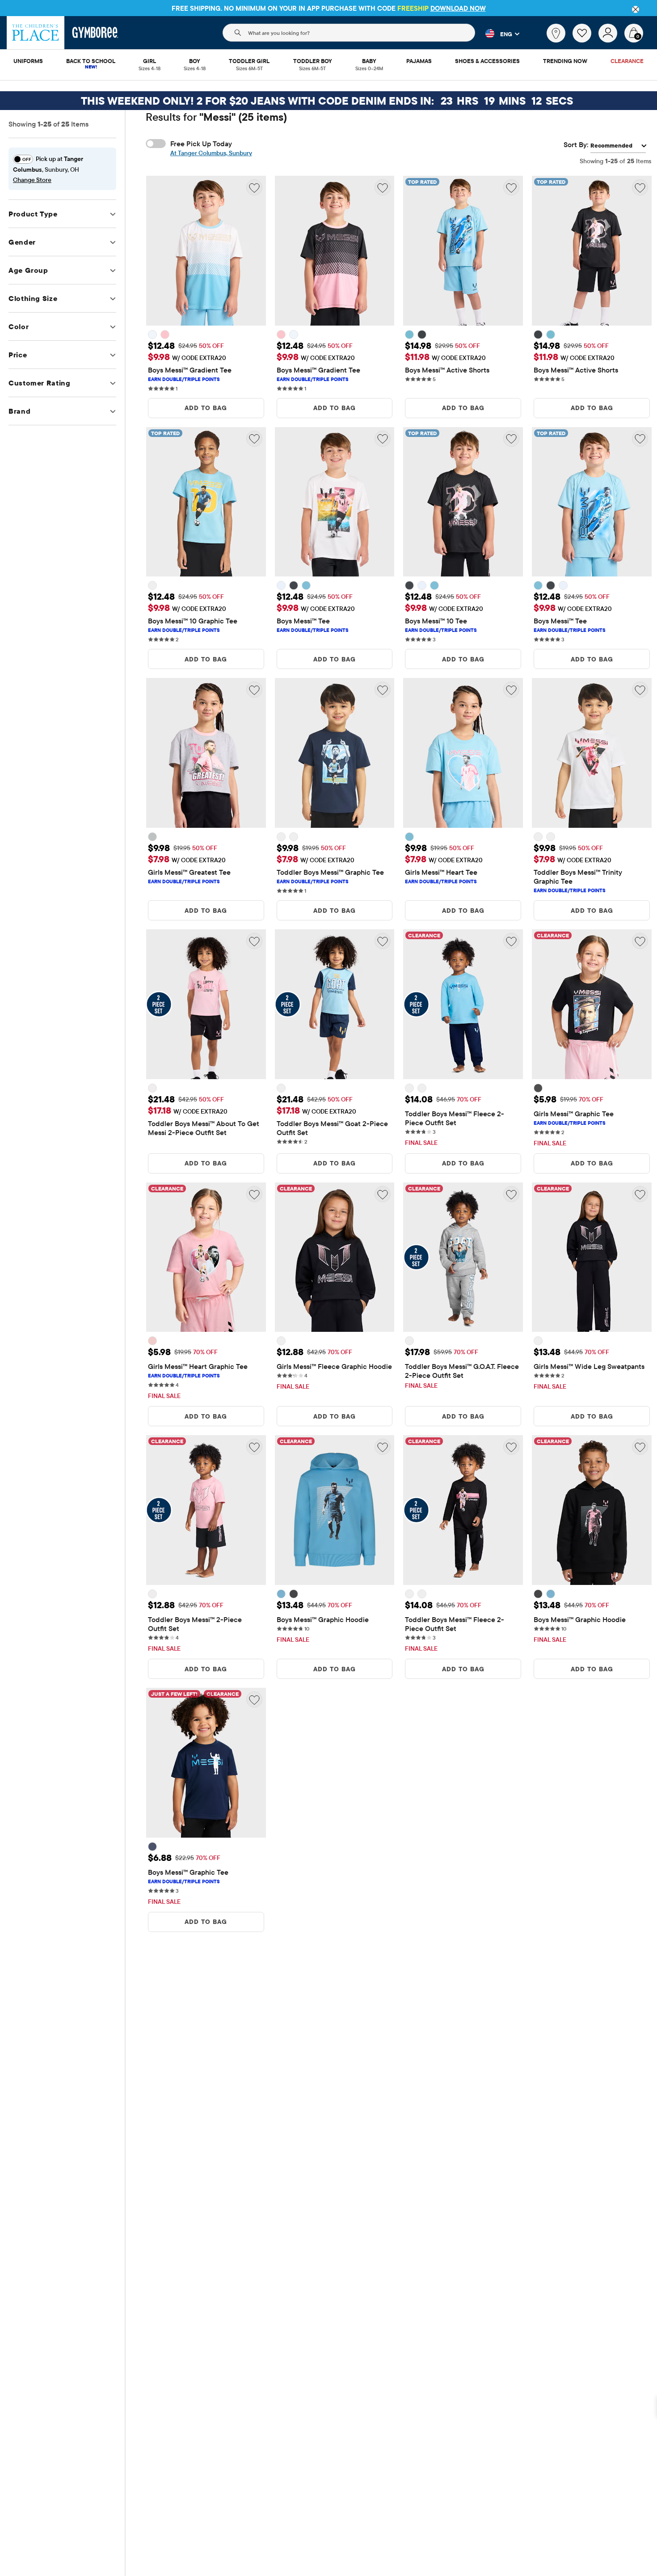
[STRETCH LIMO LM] (422, 335)
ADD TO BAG (206, 408)
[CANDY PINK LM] (165, 335)
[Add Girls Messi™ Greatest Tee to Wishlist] (254, 690)
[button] (497, 34)
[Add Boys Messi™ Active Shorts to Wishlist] (511, 187)
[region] (328, 8)
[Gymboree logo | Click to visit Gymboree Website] (95, 33)
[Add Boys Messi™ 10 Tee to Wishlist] (511, 439)
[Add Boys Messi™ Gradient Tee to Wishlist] (254, 187)
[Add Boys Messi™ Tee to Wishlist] (383, 439)
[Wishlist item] (585, 40)
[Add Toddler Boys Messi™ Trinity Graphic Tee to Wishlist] (640, 690)
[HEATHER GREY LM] (152, 837)
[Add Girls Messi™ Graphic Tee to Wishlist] (640, 941)
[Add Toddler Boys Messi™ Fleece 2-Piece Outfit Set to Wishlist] (511, 941)
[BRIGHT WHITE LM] (152, 335)
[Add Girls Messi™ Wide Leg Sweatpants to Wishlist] (640, 1194)
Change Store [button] (32, 180)
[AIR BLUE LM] (409, 335)
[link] (556, 33)
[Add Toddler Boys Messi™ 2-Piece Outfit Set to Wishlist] (254, 1447)
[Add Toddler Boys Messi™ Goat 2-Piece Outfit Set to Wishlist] (383, 941)
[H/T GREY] (409, 1341)
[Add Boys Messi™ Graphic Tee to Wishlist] (254, 1699)
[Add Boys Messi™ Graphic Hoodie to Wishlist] (383, 1447)
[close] (636, 9)
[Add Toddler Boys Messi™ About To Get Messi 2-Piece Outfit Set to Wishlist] (254, 941)
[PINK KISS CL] (152, 1341)
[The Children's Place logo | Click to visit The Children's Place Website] (36, 33)
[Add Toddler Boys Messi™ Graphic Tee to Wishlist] (383, 690)
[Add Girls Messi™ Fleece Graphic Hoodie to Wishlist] (383, 1194)
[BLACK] (538, 1088)
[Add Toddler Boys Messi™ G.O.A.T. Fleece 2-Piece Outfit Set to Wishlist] (511, 1194)
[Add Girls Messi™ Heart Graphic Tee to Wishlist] (254, 1194)
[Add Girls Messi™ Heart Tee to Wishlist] (511, 690)
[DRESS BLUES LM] (281, 837)
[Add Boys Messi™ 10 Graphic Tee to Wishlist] (254, 439)
